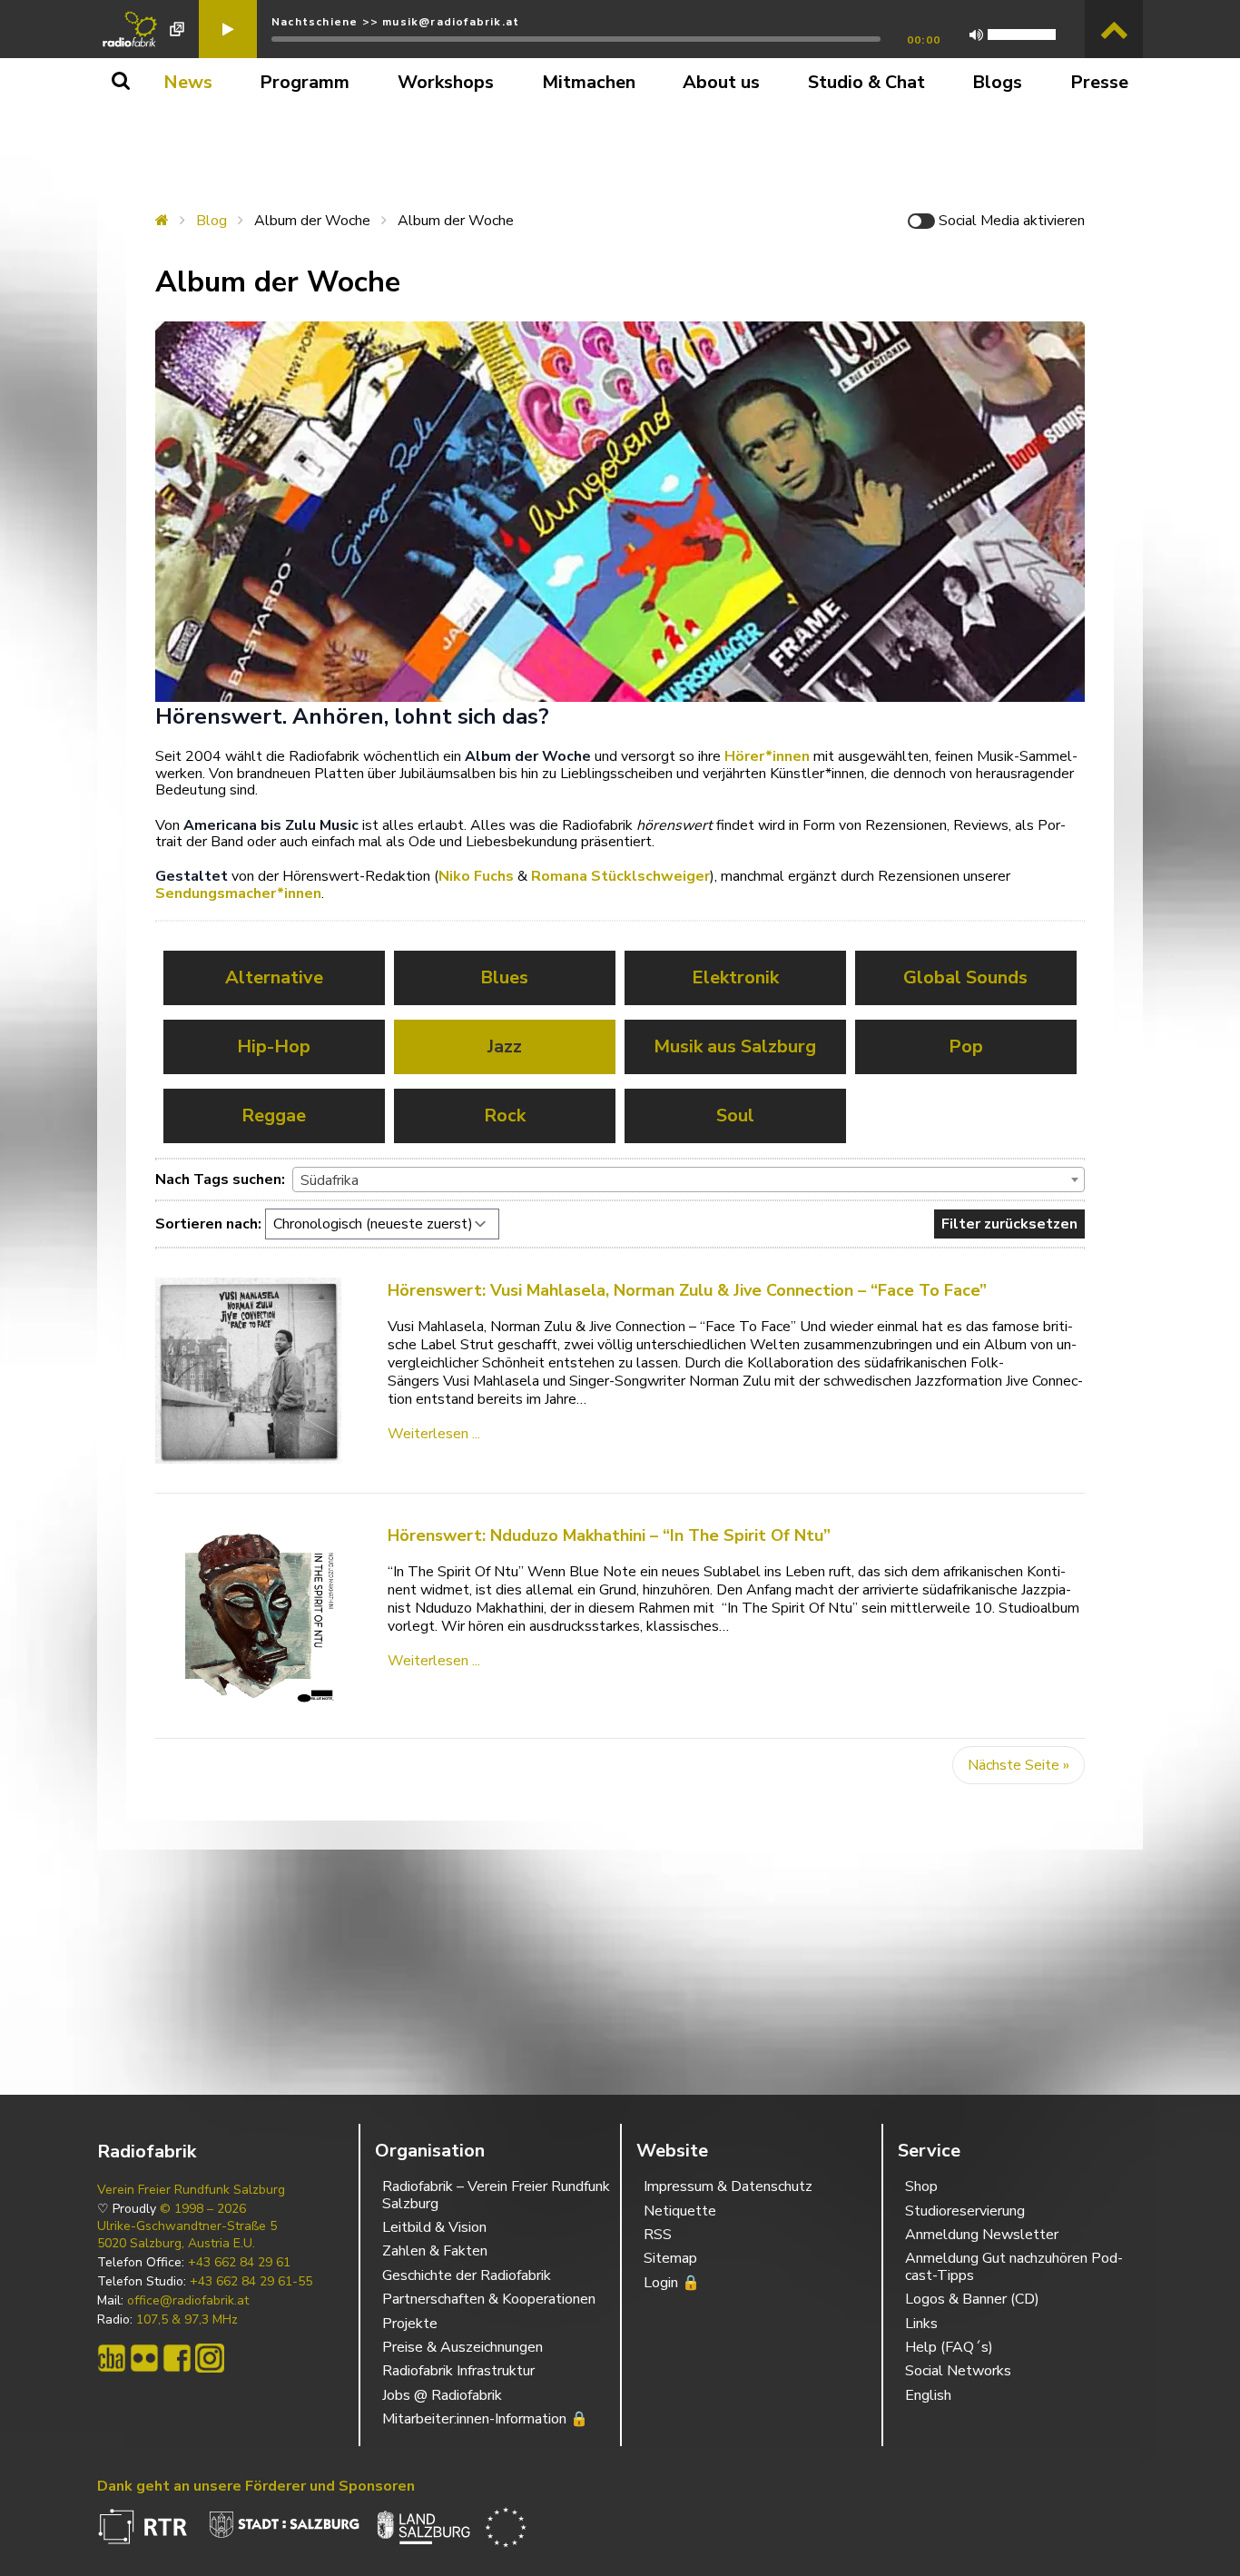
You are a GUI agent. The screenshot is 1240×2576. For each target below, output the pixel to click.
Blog (212, 221)
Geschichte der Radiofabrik (467, 2275)
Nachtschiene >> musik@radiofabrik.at (395, 22)
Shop (921, 2186)
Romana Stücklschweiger (620, 876)
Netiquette (680, 2211)
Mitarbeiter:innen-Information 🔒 (485, 2419)
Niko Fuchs (476, 876)
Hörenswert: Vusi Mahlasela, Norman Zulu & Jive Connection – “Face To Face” (687, 1290)
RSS (658, 2235)
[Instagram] (210, 2358)
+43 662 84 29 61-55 (251, 2282)
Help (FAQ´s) (949, 2347)
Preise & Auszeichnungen (463, 2347)
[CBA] (112, 2358)
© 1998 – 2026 (203, 2209)
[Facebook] (177, 2358)
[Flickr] (144, 2358)
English (928, 2395)
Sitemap (670, 2258)
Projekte (410, 2324)
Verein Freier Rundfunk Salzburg (191, 2190)
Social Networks (958, 2371)
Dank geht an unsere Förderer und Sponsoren (256, 2486)
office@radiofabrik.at (188, 2301)
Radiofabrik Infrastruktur (458, 2371)
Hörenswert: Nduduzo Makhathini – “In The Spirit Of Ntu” (609, 1535)
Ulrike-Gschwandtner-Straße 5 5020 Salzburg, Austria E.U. (187, 2235)
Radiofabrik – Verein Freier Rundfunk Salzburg (496, 2195)
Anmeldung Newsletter (982, 2235)
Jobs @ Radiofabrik (442, 2395)
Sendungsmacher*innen (238, 893)
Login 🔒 (672, 2283)
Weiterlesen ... (434, 1434)
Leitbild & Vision (434, 2227)
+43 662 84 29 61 (239, 2263)
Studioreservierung (965, 2211)
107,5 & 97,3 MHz (187, 2320)
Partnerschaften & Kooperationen (489, 2299)
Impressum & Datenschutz (728, 2186)
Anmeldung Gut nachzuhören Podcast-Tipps (1014, 2266)
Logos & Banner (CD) (972, 2299)
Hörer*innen (767, 756)
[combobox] (689, 1179)
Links (921, 2324)
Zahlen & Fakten (435, 2251)
